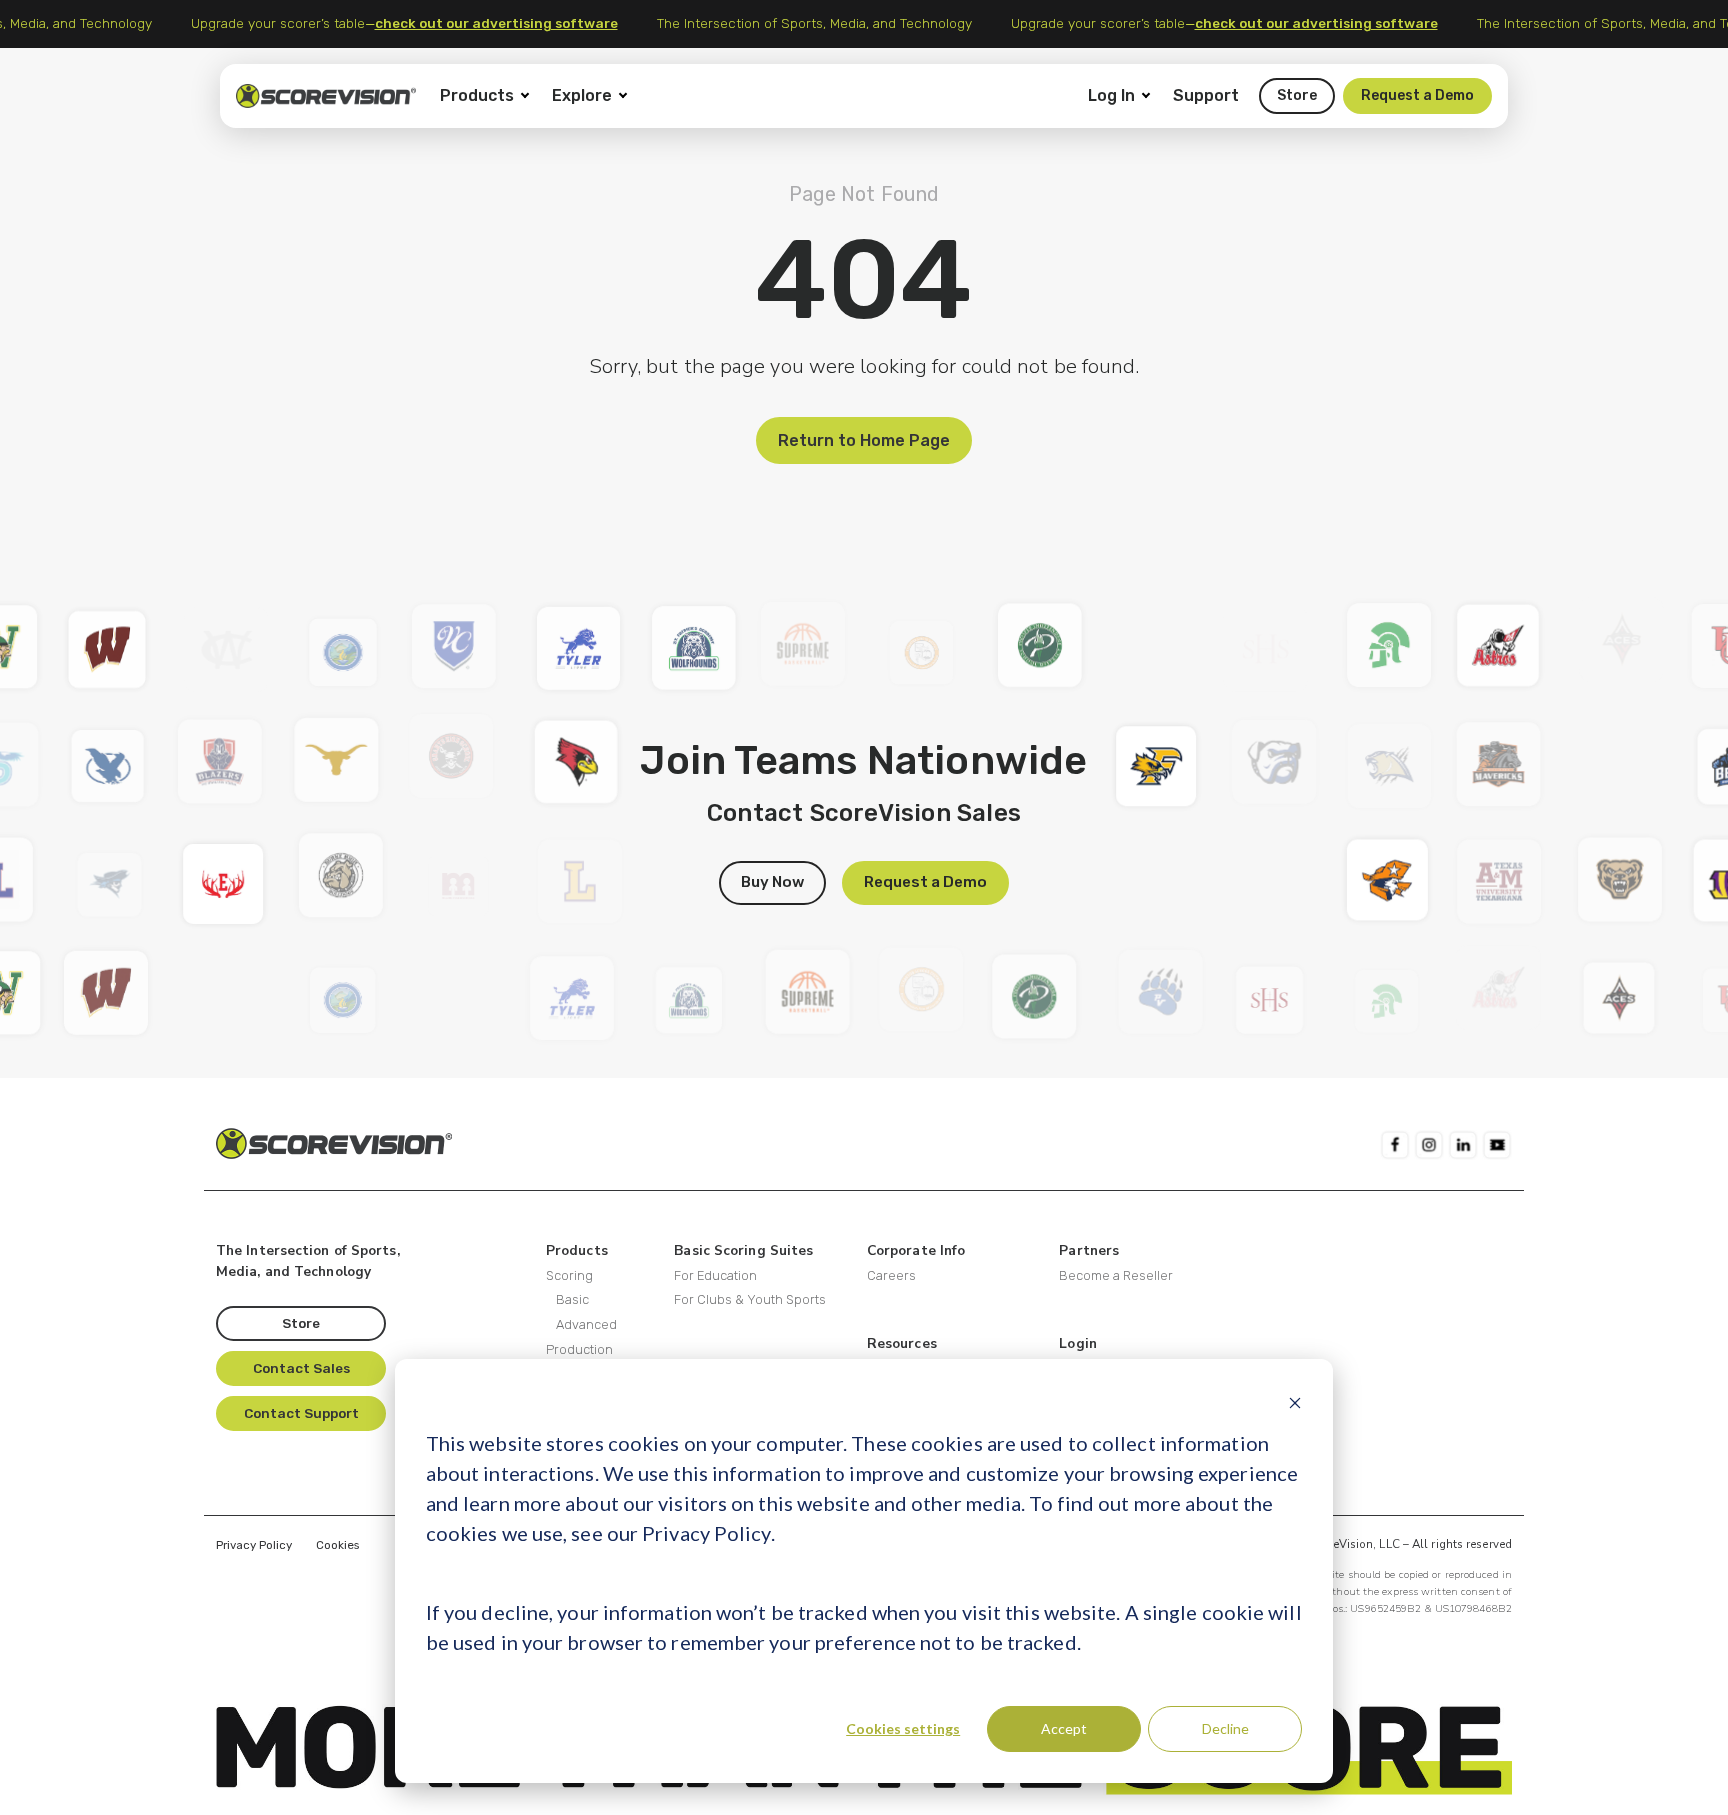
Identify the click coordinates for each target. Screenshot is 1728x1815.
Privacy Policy (254, 1545)
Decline (1225, 1728)
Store (1297, 95)
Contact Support (301, 1413)
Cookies (337, 1545)
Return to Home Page (864, 440)
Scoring (569, 1275)
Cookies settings (903, 1728)
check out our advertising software (507, 23)
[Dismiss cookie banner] (1295, 1402)
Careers (891, 1275)
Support (1206, 95)
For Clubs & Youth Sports (750, 1299)
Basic (572, 1299)
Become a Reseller (1116, 1275)
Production (579, 1349)
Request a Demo (1417, 95)
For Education (715, 1275)
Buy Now (772, 882)
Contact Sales (301, 1368)
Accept (1064, 1728)
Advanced (586, 1324)
